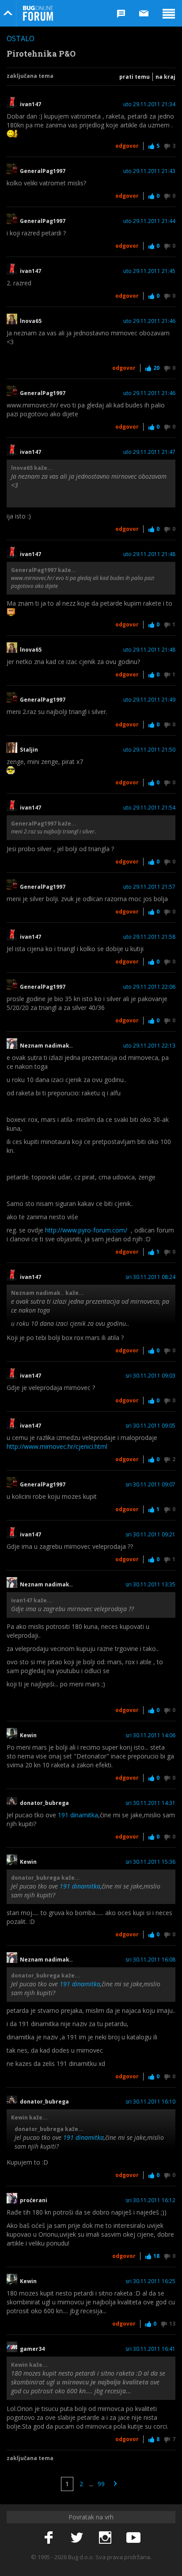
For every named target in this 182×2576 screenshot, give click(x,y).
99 (101, 2484)
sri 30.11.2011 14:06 (150, 1735)
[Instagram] (105, 2538)
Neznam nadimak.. (46, 1046)
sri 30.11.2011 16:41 (150, 2349)
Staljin (29, 750)
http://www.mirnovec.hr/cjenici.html (57, 1446)
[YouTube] (133, 2538)
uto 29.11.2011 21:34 (149, 104)
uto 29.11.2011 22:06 (149, 987)
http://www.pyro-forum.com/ (86, 1230)
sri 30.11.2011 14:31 (150, 1803)
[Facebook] (49, 2538)
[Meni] (169, 13)
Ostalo (21, 38)
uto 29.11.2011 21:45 (149, 271)
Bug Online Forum (38, 13)
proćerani (34, 2200)
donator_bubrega (44, 1803)
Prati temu (135, 77)
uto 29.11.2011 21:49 (149, 700)
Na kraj (165, 77)
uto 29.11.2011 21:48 (149, 554)
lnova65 (31, 321)
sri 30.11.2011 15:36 (150, 1862)
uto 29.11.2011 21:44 (149, 221)
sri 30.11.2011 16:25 (150, 2281)
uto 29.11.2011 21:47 (149, 452)
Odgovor (127, 146)
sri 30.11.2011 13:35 (150, 1585)
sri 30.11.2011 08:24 (150, 1277)
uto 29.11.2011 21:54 (149, 808)
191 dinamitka (78, 1815)
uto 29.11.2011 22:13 (149, 1046)
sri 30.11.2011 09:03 (150, 1376)
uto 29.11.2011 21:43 (149, 171)
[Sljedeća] (115, 2484)
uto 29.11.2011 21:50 (149, 750)
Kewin (28, 1735)
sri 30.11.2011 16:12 (150, 2200)
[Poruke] (144, 13)
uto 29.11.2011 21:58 (149, 937)
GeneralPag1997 (43, 171)
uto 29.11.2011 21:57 (149, 887)
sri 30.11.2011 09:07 (150, 1485)
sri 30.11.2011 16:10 (150, 2102)
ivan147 (30, 104)
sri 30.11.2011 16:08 (150, 1960)
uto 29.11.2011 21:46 (149, 321)
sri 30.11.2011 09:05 (150, 1426)
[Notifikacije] (121, 13)
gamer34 (32, 2349)
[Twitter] (77, 2538)
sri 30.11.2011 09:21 (150, 1535)
